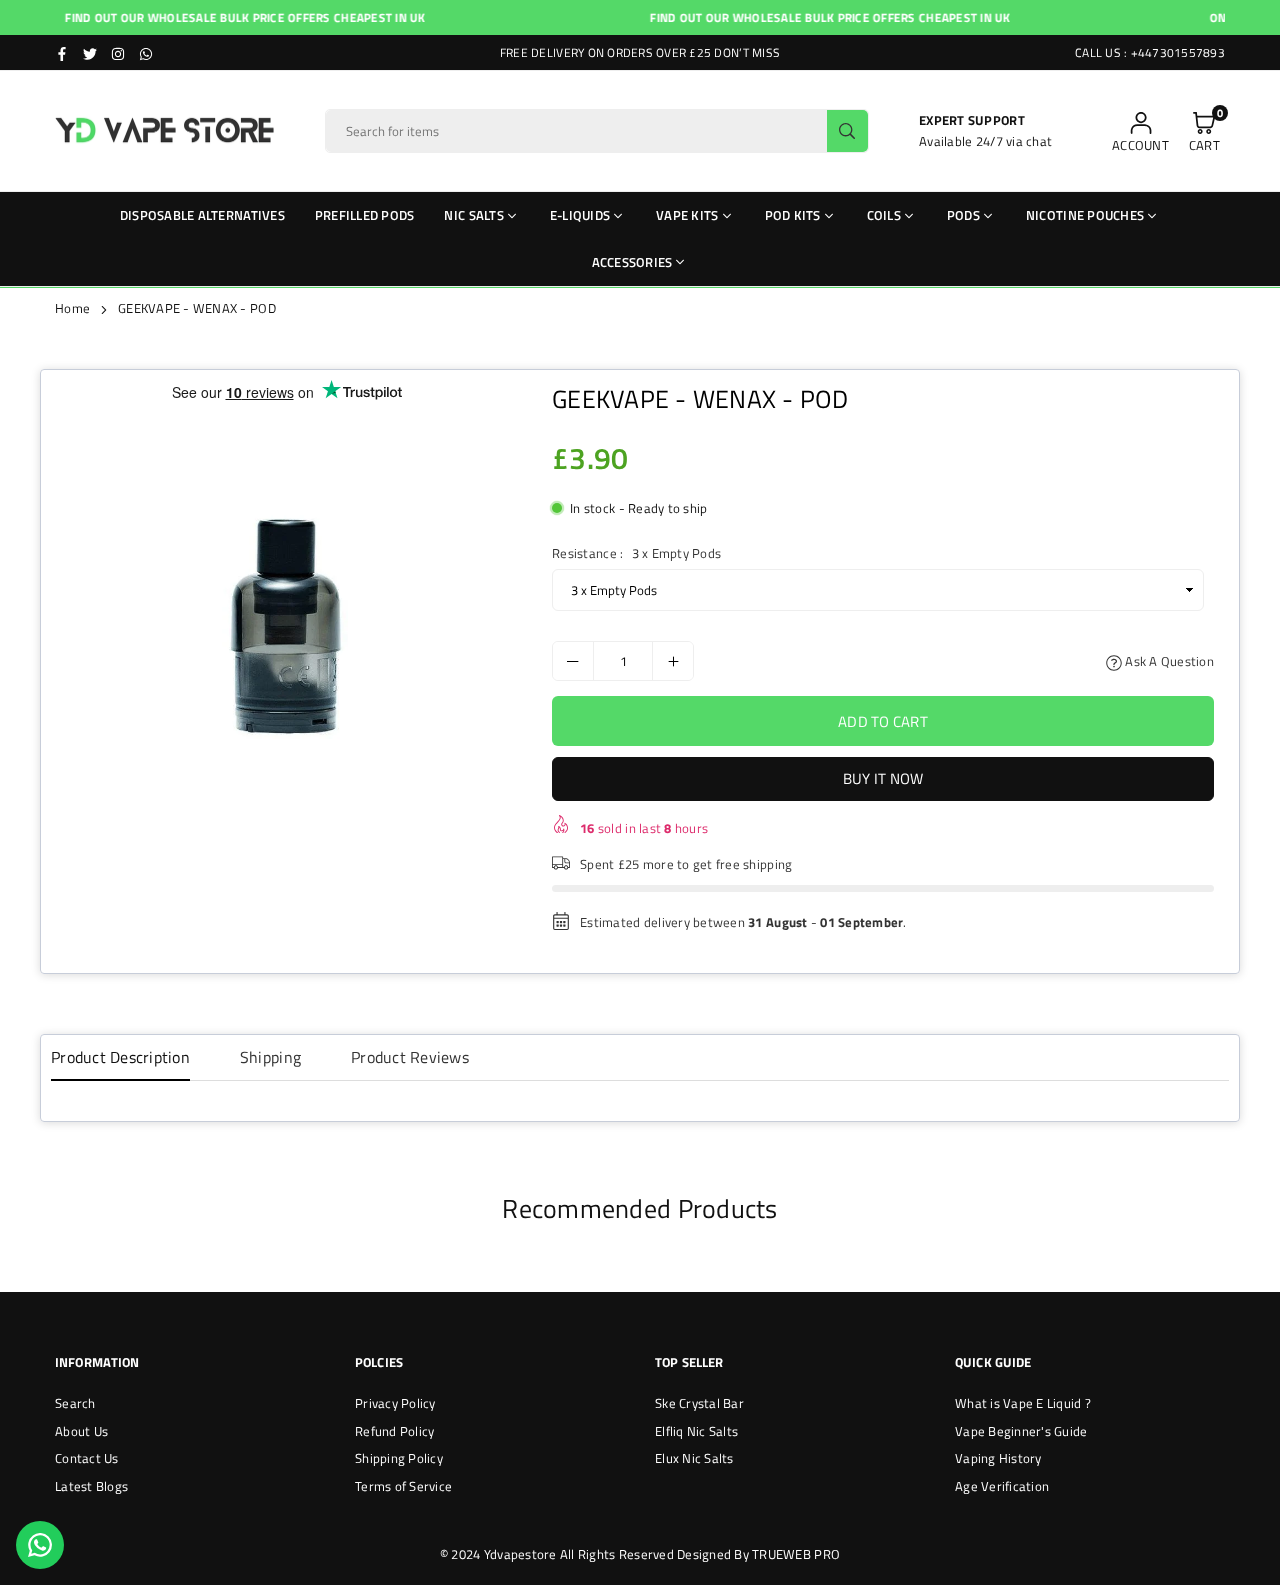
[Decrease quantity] (573, 661)
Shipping (270, 1057)
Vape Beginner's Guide (1021, 1431)
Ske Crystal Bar (699, 1403)
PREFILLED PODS (365, 215)
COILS (884, 215)
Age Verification (1002, 1486)
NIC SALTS (473, 215)
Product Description (120, 1057)
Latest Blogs (91, 1486)
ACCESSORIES (632, 262)
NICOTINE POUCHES (1085, 215)
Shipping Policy (399, 1458)
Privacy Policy (395, 1403)
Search (75, 1403)
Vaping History (998, 1458)
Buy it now (883, 778)
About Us (81, 1431)
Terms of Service (403, 1486)
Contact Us (87, 1458)
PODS (963, 215)
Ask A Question (1168, 661)
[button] (1204, 131)
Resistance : (636, 553)
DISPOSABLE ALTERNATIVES (202, 215)
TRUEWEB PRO (796, 1554)
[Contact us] (40, 1545)
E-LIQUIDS (580, 215)
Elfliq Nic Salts (696, 1431)
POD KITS (793, 215)
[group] (286, 624)
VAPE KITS (687, 215)
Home (72, 308)
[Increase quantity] (673, 661)
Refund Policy (394, 1431)
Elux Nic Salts (694, 1458)
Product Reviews (410, 1057)
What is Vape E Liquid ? (1023, 1403)
